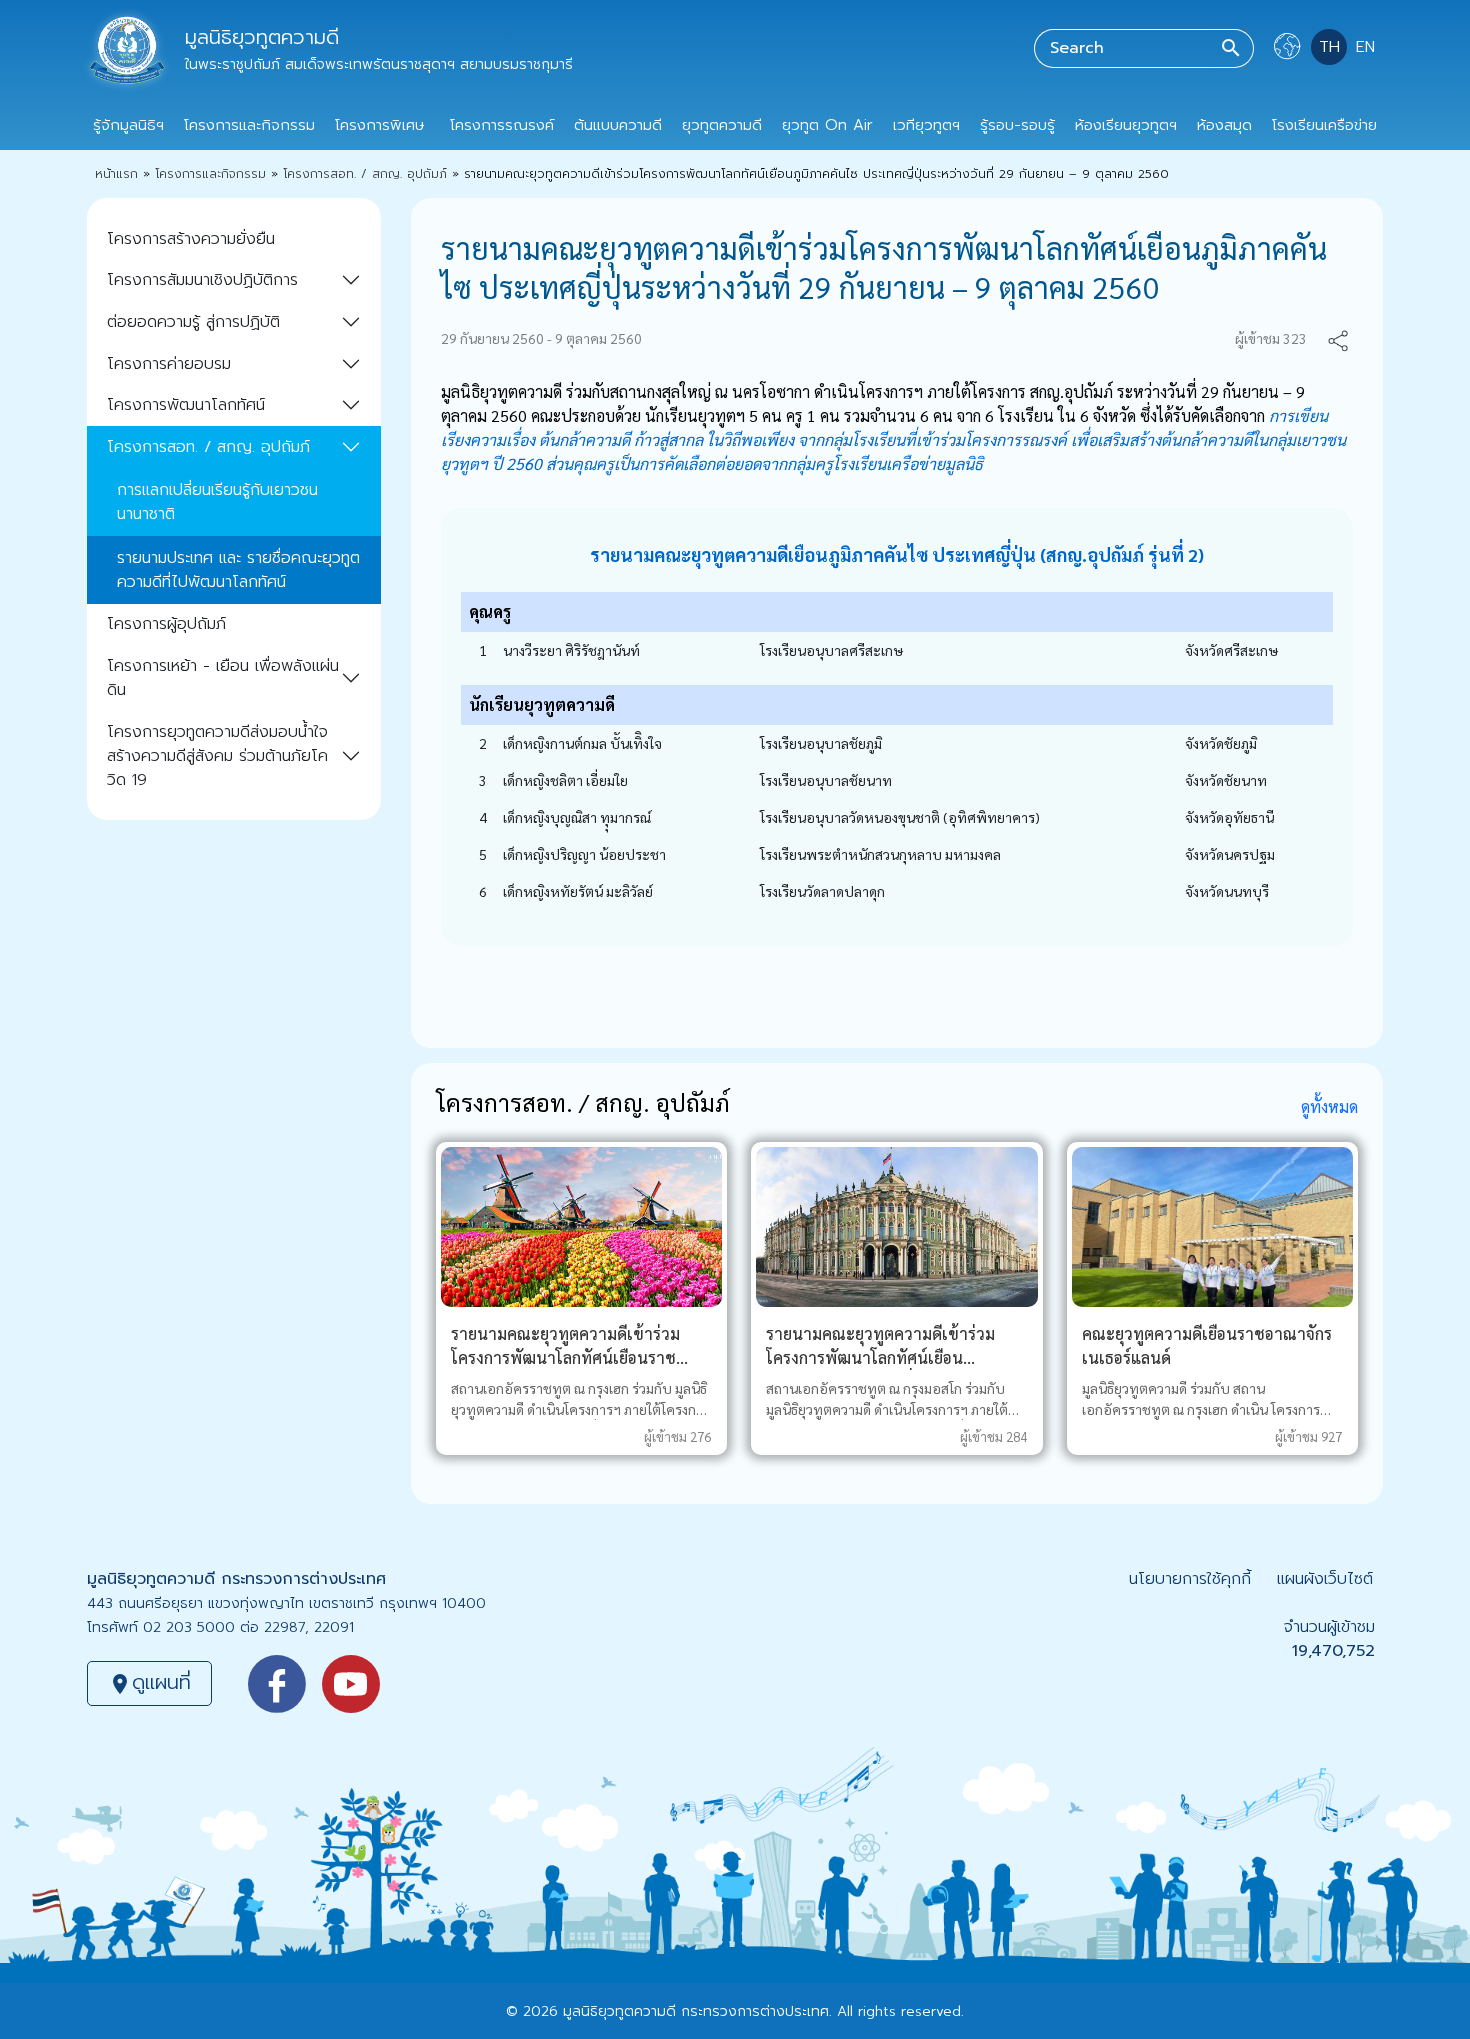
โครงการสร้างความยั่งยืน (191, 239)
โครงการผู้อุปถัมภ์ (166, 624)
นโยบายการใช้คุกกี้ (1190, 1579)
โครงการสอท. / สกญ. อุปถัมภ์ (365, 174)
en (1365, 47)
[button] (1338, 338)
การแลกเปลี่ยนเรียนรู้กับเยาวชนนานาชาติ (217, 502)
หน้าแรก (116, 174)
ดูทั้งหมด (1329, 1106)
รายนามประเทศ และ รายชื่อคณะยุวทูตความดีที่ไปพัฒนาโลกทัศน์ (238, 570)
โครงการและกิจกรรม (210, 174)
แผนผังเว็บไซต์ (1325, 1579)
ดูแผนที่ (149, 1682)
